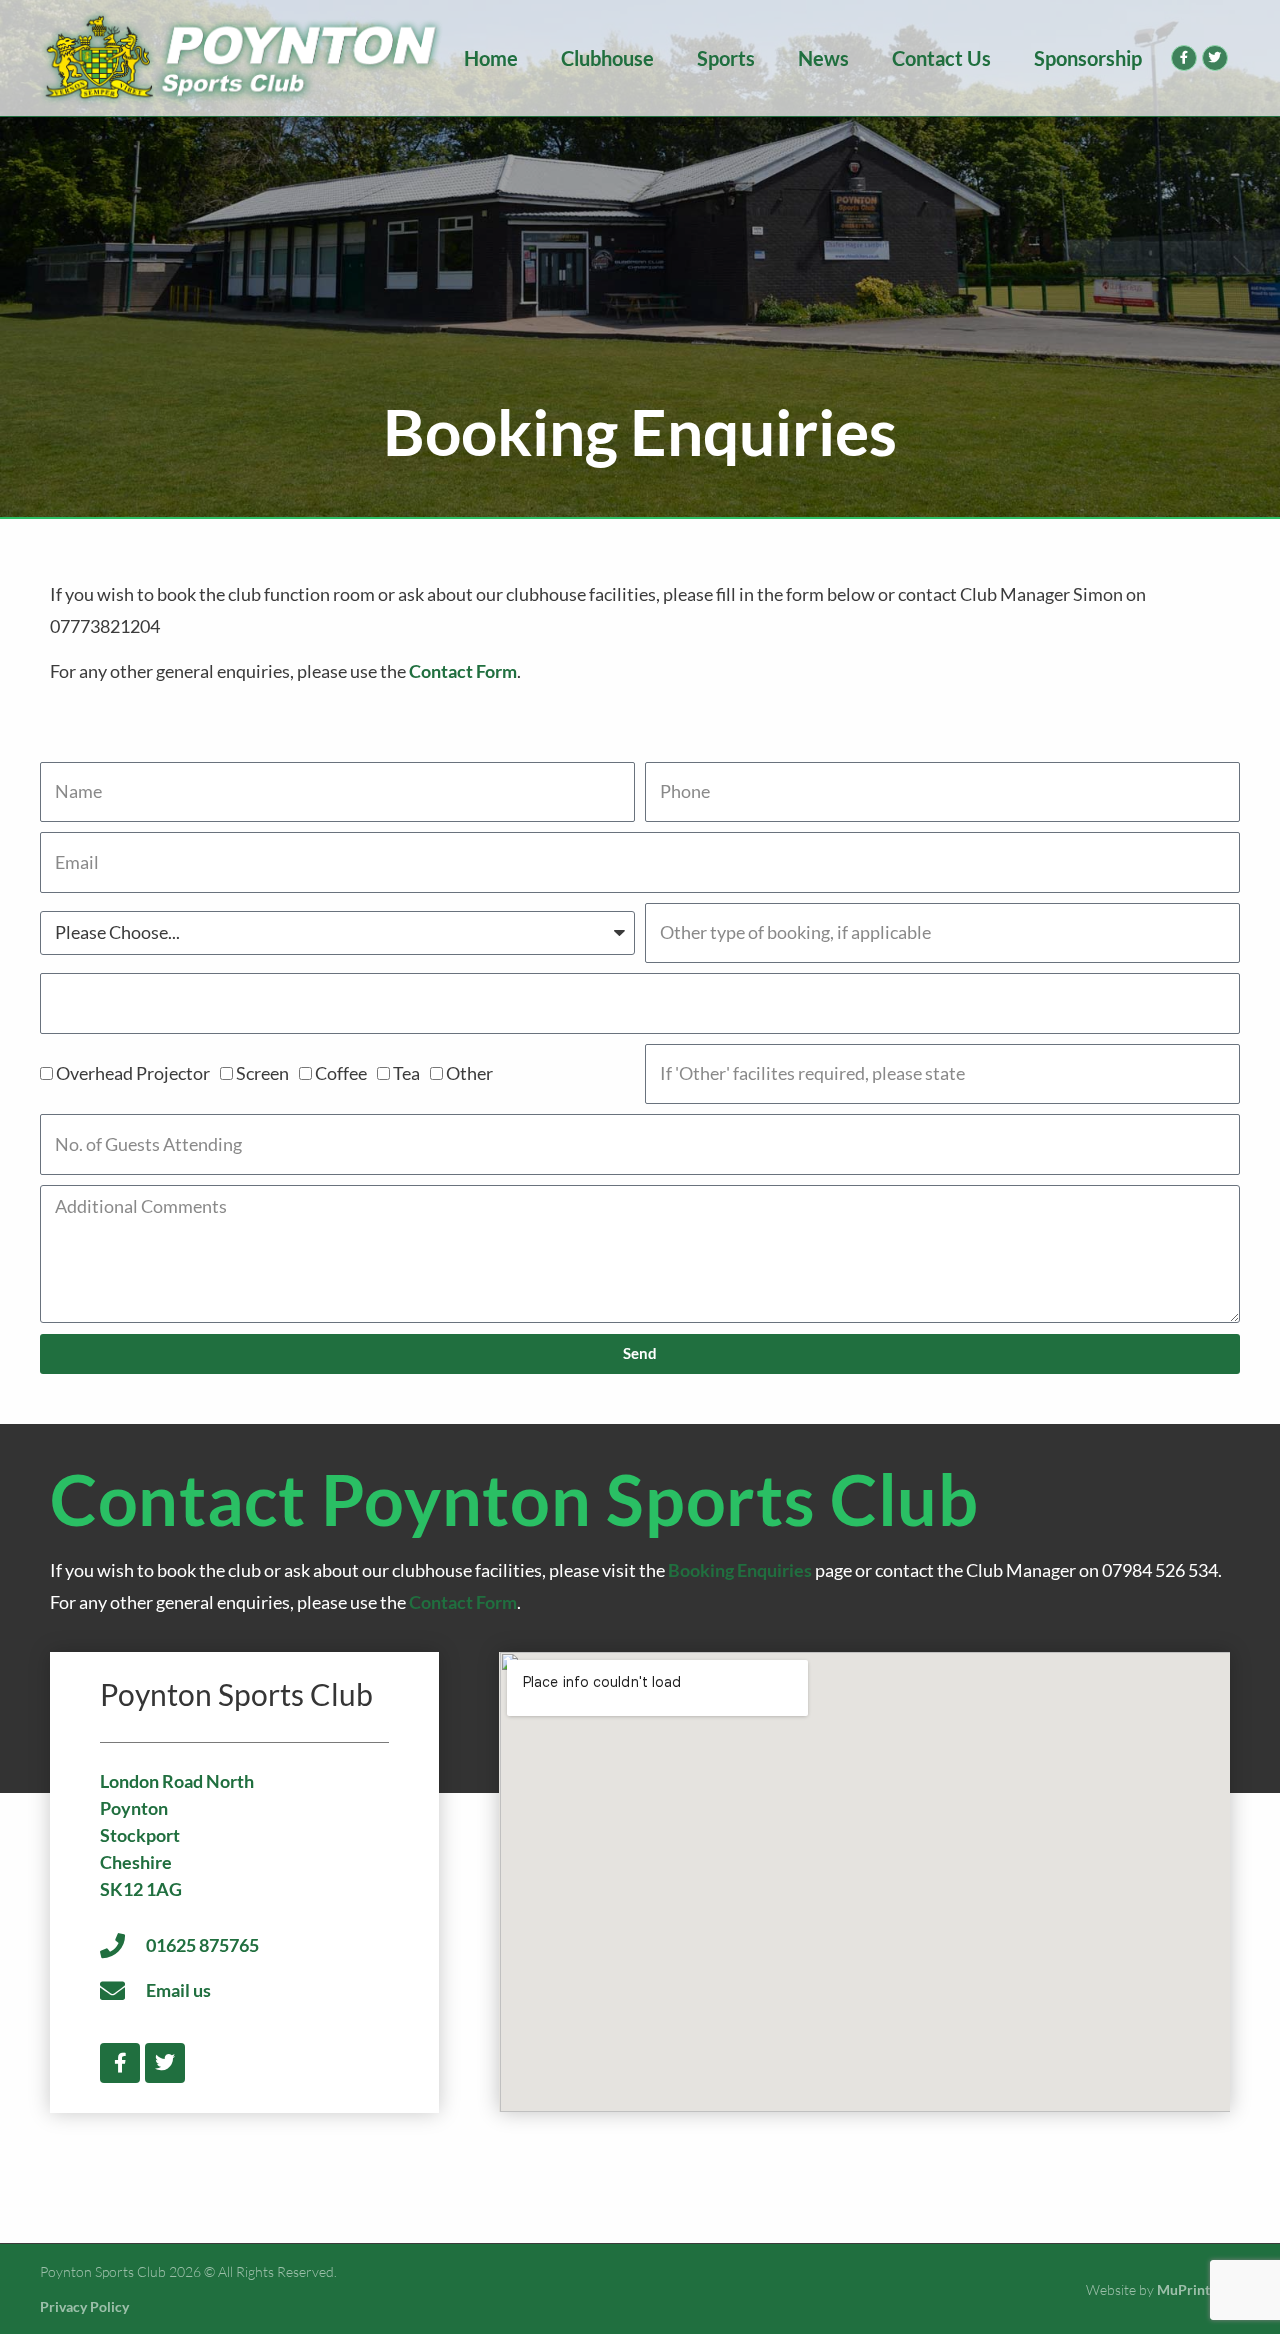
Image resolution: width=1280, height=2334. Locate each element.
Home (491, 58)
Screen (262, 1073)
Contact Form (463, 671)
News (823, 58)
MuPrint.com (1198, 2289)
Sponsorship (1088, 58)
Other (469, 1073)
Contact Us (941, 58)
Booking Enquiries (740, 1570)
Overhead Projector (133, 1073)
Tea (406, 1073)
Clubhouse (607, 58)
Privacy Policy (84, 2306)
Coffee (341, 1073)
